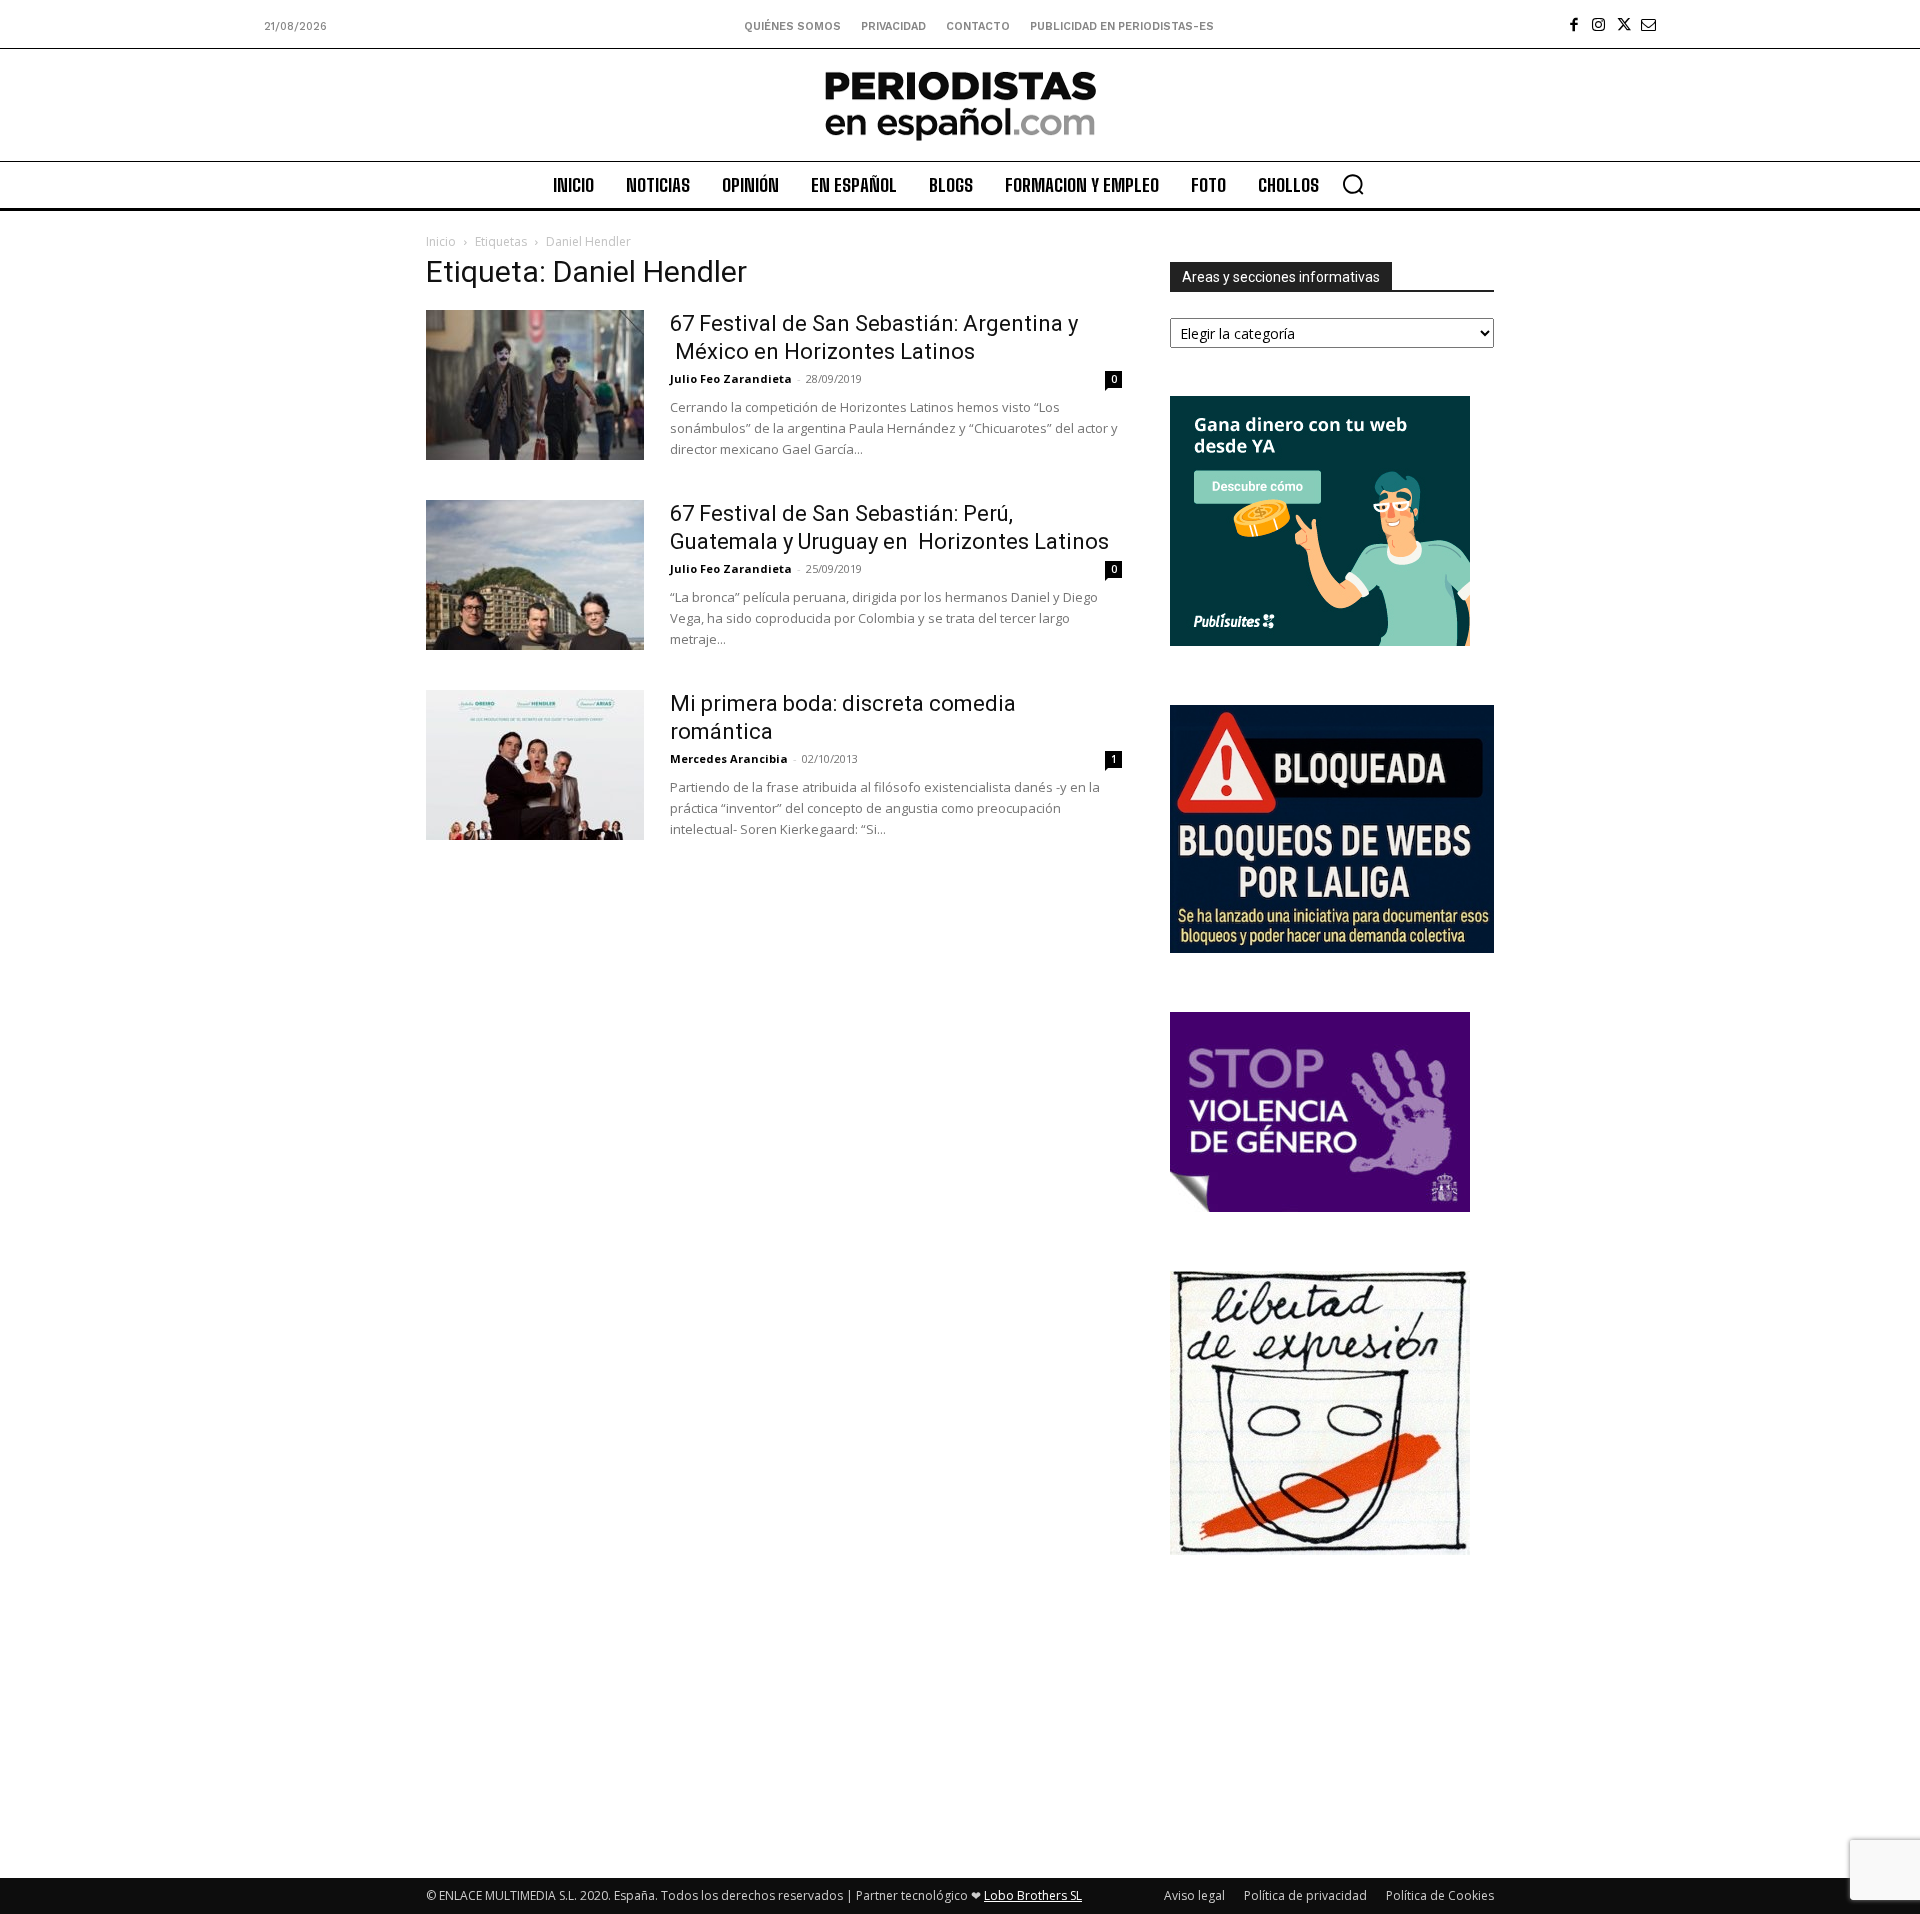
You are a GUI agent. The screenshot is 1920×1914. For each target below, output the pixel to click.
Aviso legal (1194, 1895)
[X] (1623, 24)
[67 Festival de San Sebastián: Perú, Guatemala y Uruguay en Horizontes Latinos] (535, 575)
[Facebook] (1573, 24)
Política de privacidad (1305, 1895)
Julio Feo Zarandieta (731, 378)
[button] (1353, 184)
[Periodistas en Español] (960, 105)
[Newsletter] (1648, 24)
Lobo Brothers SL (1033, 1895)
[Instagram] (1598, 24)
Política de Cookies (1440, 1895)
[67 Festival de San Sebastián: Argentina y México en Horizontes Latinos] (535, 385)
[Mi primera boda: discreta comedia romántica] (535, 765)
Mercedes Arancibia (729, 758)
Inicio (441, 241)
